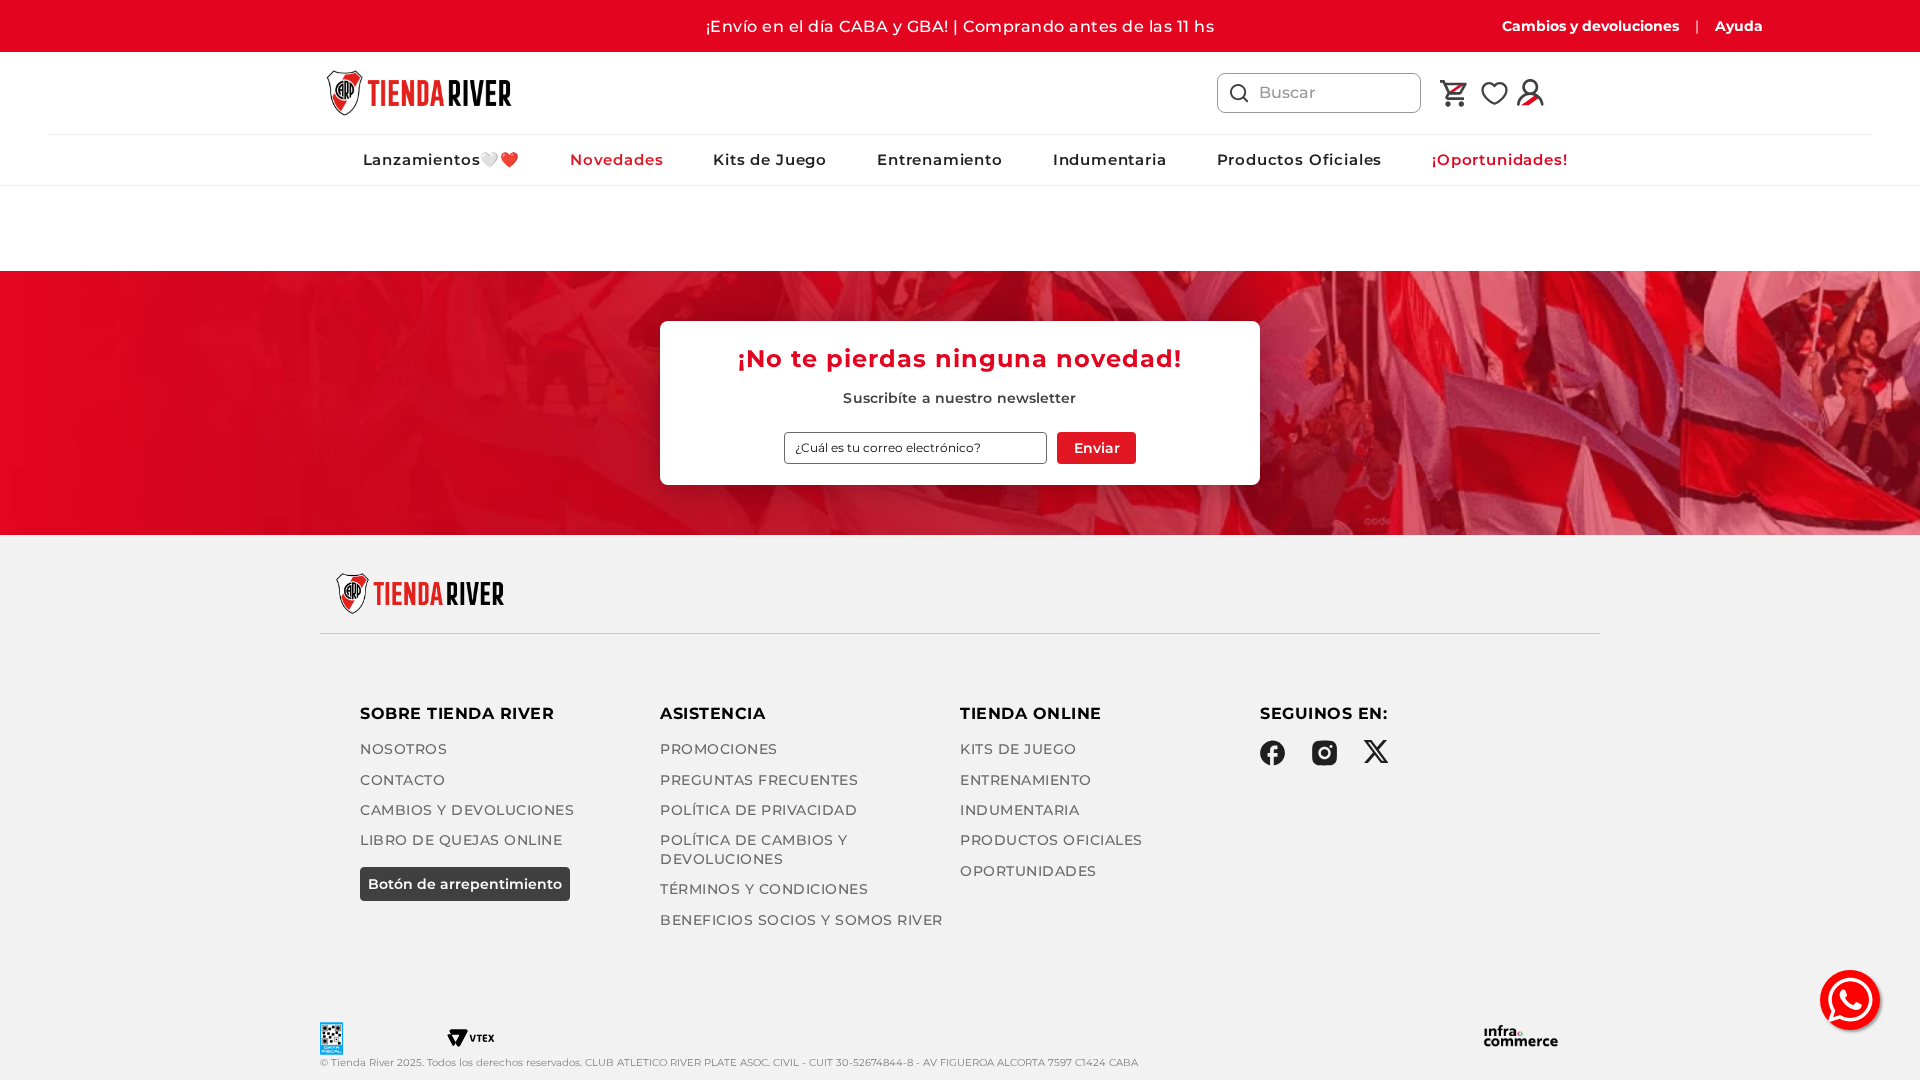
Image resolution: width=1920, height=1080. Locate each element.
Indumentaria (1110, 159)
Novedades (616, 159)
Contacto (402, 780)
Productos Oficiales (1300, 159)
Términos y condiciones (764, 889)
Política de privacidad (758, 810)
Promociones (719, 749)
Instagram (1324, 753)
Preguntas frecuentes (759, 780)
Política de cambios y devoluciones (754, 849)
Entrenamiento (940, 159)
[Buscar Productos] (1239, 93)
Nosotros (403, 749)
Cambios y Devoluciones (467, 810)
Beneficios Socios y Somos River (801, 920)
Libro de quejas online (461, 840)
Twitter (1375, 751)
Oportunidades (1028, 871)
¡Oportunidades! (1499, 159)
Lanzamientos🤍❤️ (441, 159)
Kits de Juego (770, 159)
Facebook (1272, 753)
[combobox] (1319, 93)
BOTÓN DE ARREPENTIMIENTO (465, 884)
